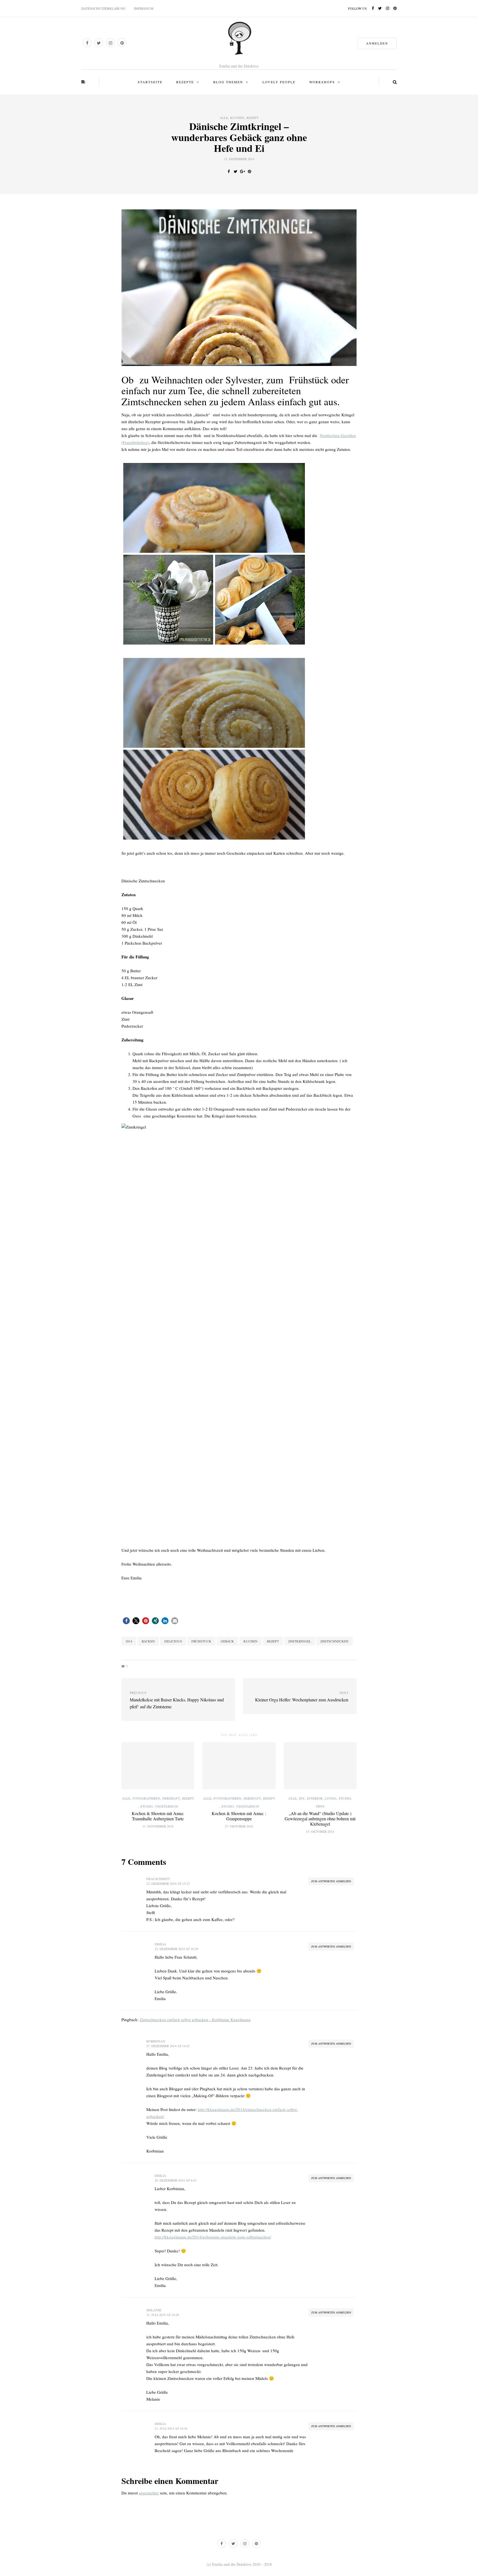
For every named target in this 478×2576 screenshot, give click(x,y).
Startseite (150, 82)
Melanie (154, 2310)
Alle (224, 118)
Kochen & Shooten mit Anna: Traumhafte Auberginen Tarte (158, 1816)
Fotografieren (146, 1798)
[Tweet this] (236, 171)
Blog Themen (228, 82)
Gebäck (227, 1641)
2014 (129, 1641)
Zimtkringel (300, 1641)
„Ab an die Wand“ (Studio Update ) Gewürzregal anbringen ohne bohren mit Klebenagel (320, 1819)
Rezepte (185, 82)
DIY (302, 1798)
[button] (126, 1621)
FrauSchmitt (158, 1879)
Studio (146, 1806)
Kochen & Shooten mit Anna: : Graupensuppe (239, 1816)
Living (331, 1798)
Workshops (322, 82)
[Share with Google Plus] (242, 171)
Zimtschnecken (334, 1641)
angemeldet (149, 2493)
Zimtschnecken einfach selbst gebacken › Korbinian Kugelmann (195, 2019)
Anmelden (377, 43)
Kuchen (237, 118)
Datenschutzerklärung (103, 8)
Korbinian (156, 2041)
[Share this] (229, 171)
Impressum (144, 8)
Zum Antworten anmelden (331, 1881)
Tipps (320, 1806)
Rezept (252, 118)
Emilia (160, 1944)
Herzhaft (171, 1798)
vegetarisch (166, 1806)
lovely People (279, 82)
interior (315, 1798)
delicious (173, 1641)
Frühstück (201, 1641)
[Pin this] (249, 171)
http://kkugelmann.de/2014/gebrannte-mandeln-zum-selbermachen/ (213, 2237)
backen (148, 1641)
